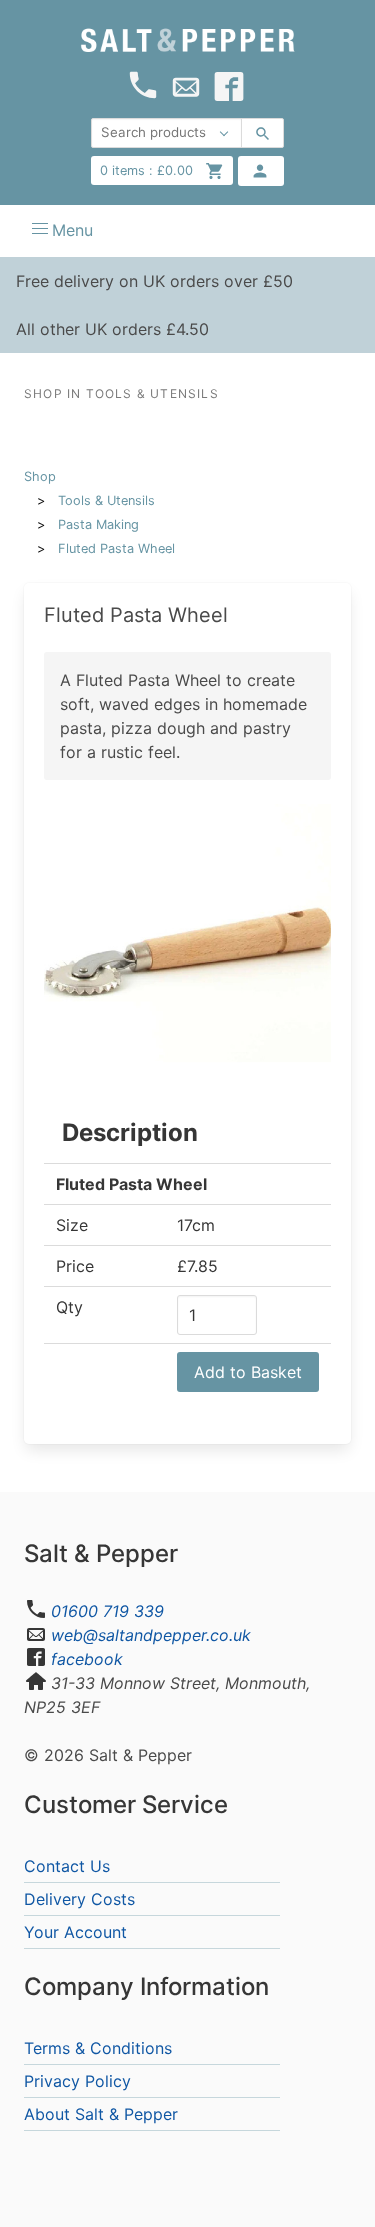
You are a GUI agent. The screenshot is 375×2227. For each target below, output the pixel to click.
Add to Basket (248, 1372)
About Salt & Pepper (101, 2114)
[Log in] (261, 171)
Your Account (75, 1932)
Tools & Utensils (106, 500)
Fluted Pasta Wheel (116, 548)
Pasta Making (98, 524)
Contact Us (67, 1866)
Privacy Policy (77, 2081)
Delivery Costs (79, 1899)
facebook (87, 1659)
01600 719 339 (107, 1611)
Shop (40, 476)
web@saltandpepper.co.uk (151, 1635)
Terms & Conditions (98, 2048)
